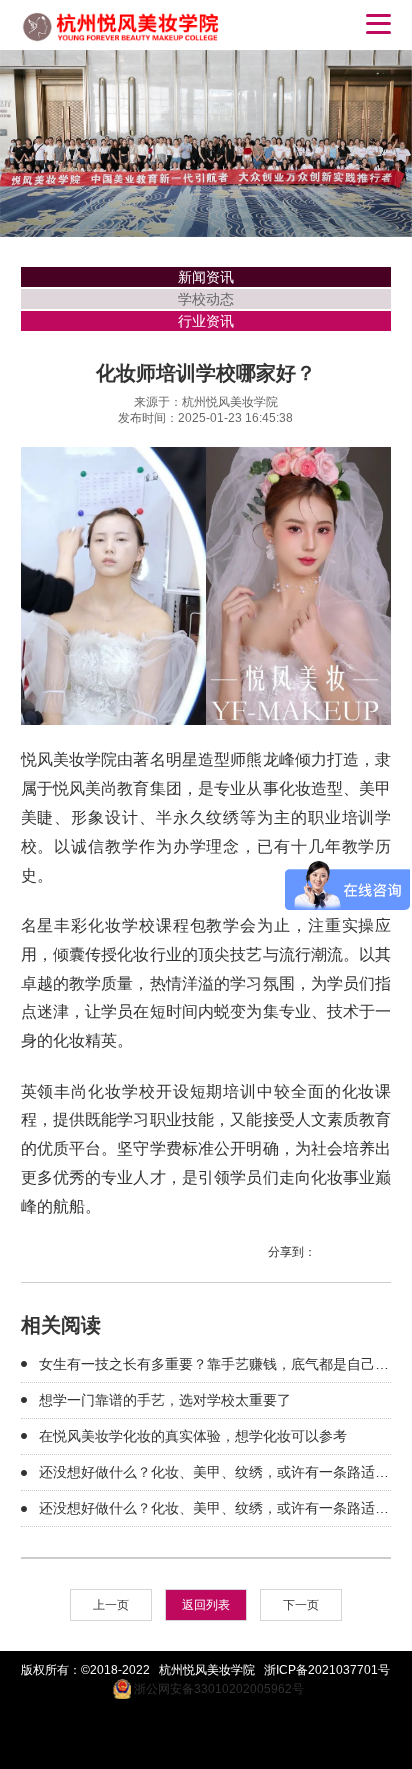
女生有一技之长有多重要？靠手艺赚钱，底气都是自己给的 (214, 1366)
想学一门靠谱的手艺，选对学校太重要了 (165, 1400)
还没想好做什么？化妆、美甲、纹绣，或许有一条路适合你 (214, 1474)
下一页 (301, 1605)
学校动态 (206, 299)
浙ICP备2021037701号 (327, 1670)
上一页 (111, 1605)
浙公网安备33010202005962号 (217, 1689)
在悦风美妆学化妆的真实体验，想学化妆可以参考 (193, 1436)
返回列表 (206, 1605)
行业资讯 (206, 321)
